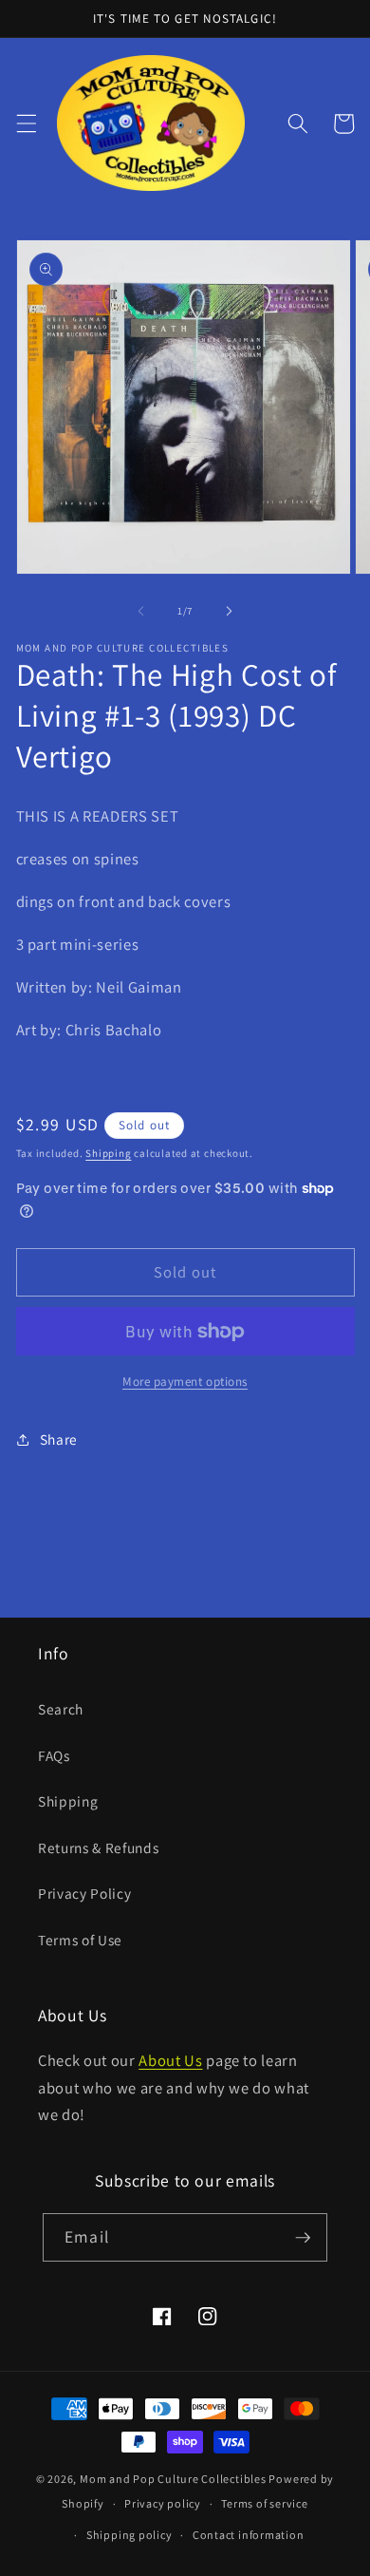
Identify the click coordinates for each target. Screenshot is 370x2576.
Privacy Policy (84, 1893)
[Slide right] (229, 611)
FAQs (54, 1755)
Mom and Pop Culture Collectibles (173, 2479)
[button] (26, 123)
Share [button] (59, 1439)
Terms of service (264, 2503)
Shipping (108, 1153)
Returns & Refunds (98, 1847)
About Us (170, 2060)
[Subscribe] (303, 2238)
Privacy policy (163, 2503)
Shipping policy (129, 2535)
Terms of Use (80, 1940)
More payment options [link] (185, 1382)
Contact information (249, 2535)
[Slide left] (141, 611)
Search (61, 1709)
